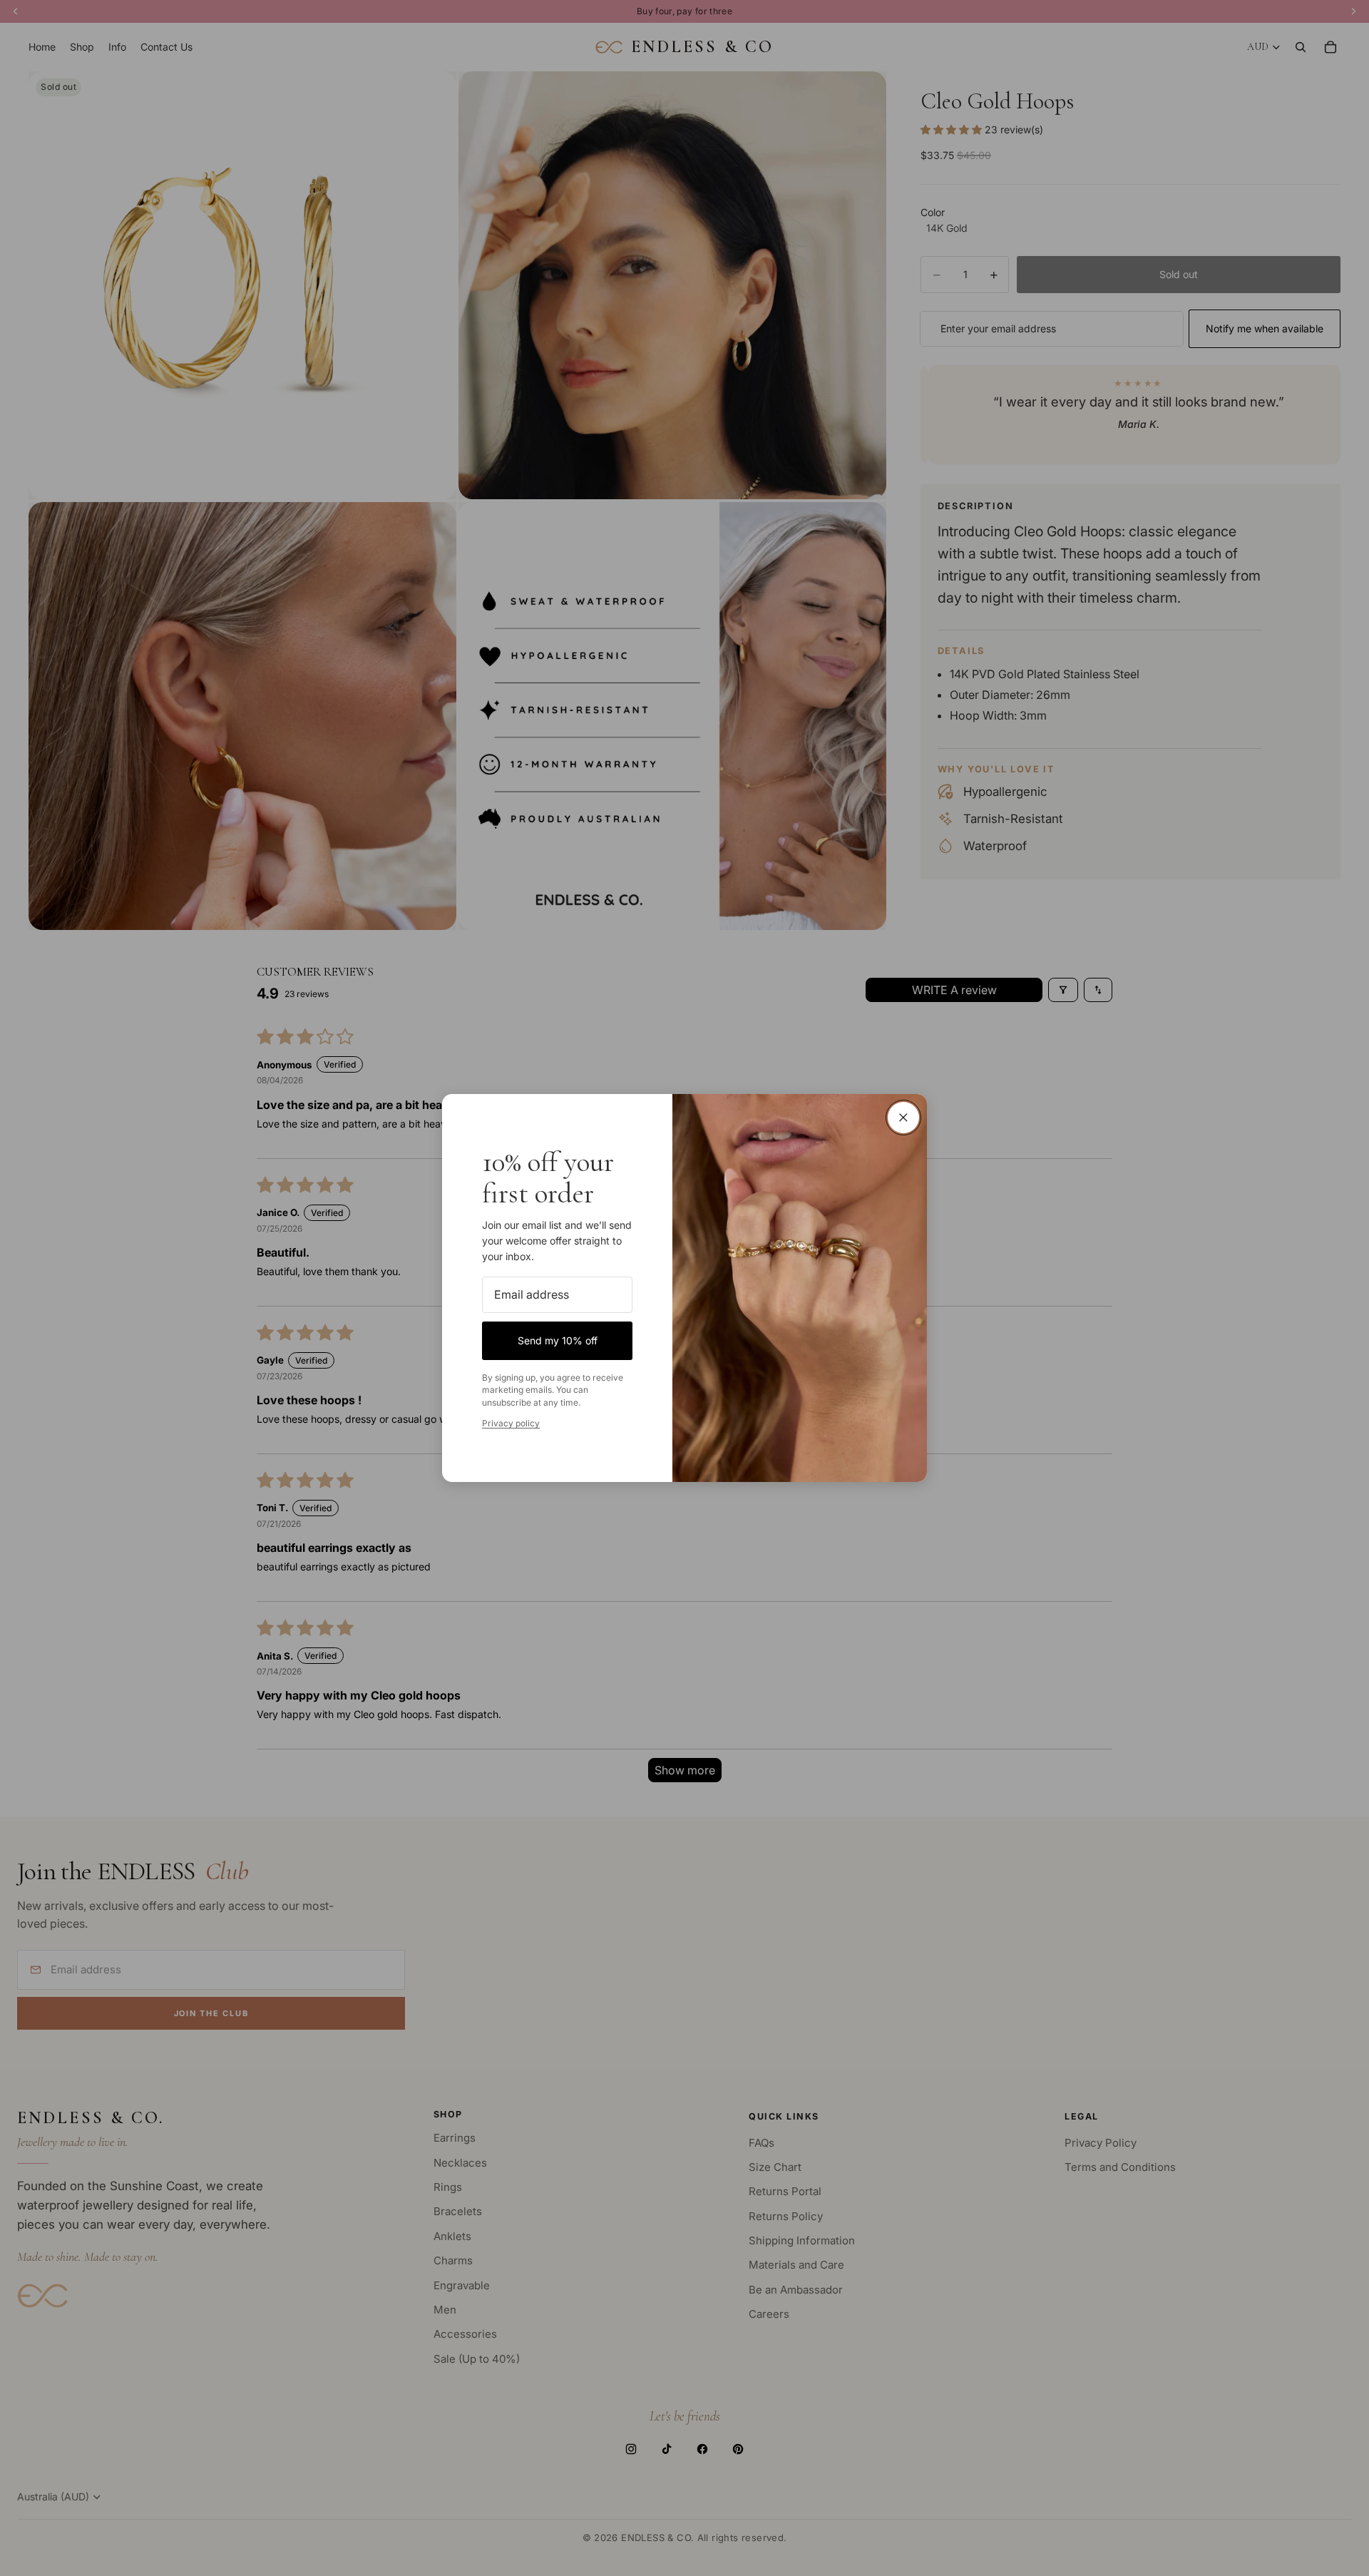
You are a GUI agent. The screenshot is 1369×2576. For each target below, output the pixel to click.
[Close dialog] (903, 1118)
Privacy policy (511, 1423)
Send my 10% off (558, 1340)
